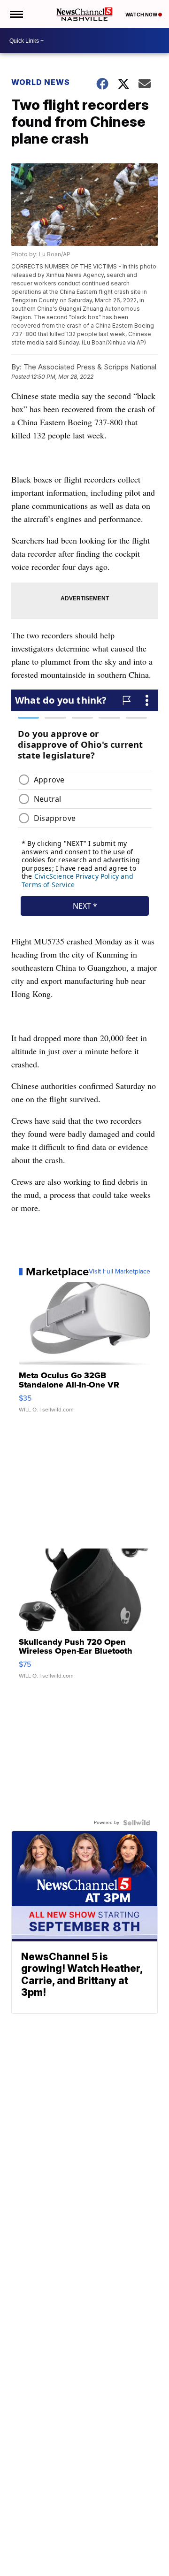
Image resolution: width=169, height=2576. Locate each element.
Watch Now (142, 15)
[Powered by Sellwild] (137, 1823)
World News (41, 82)
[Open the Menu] (16, 14)
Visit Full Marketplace (119, 1272)
